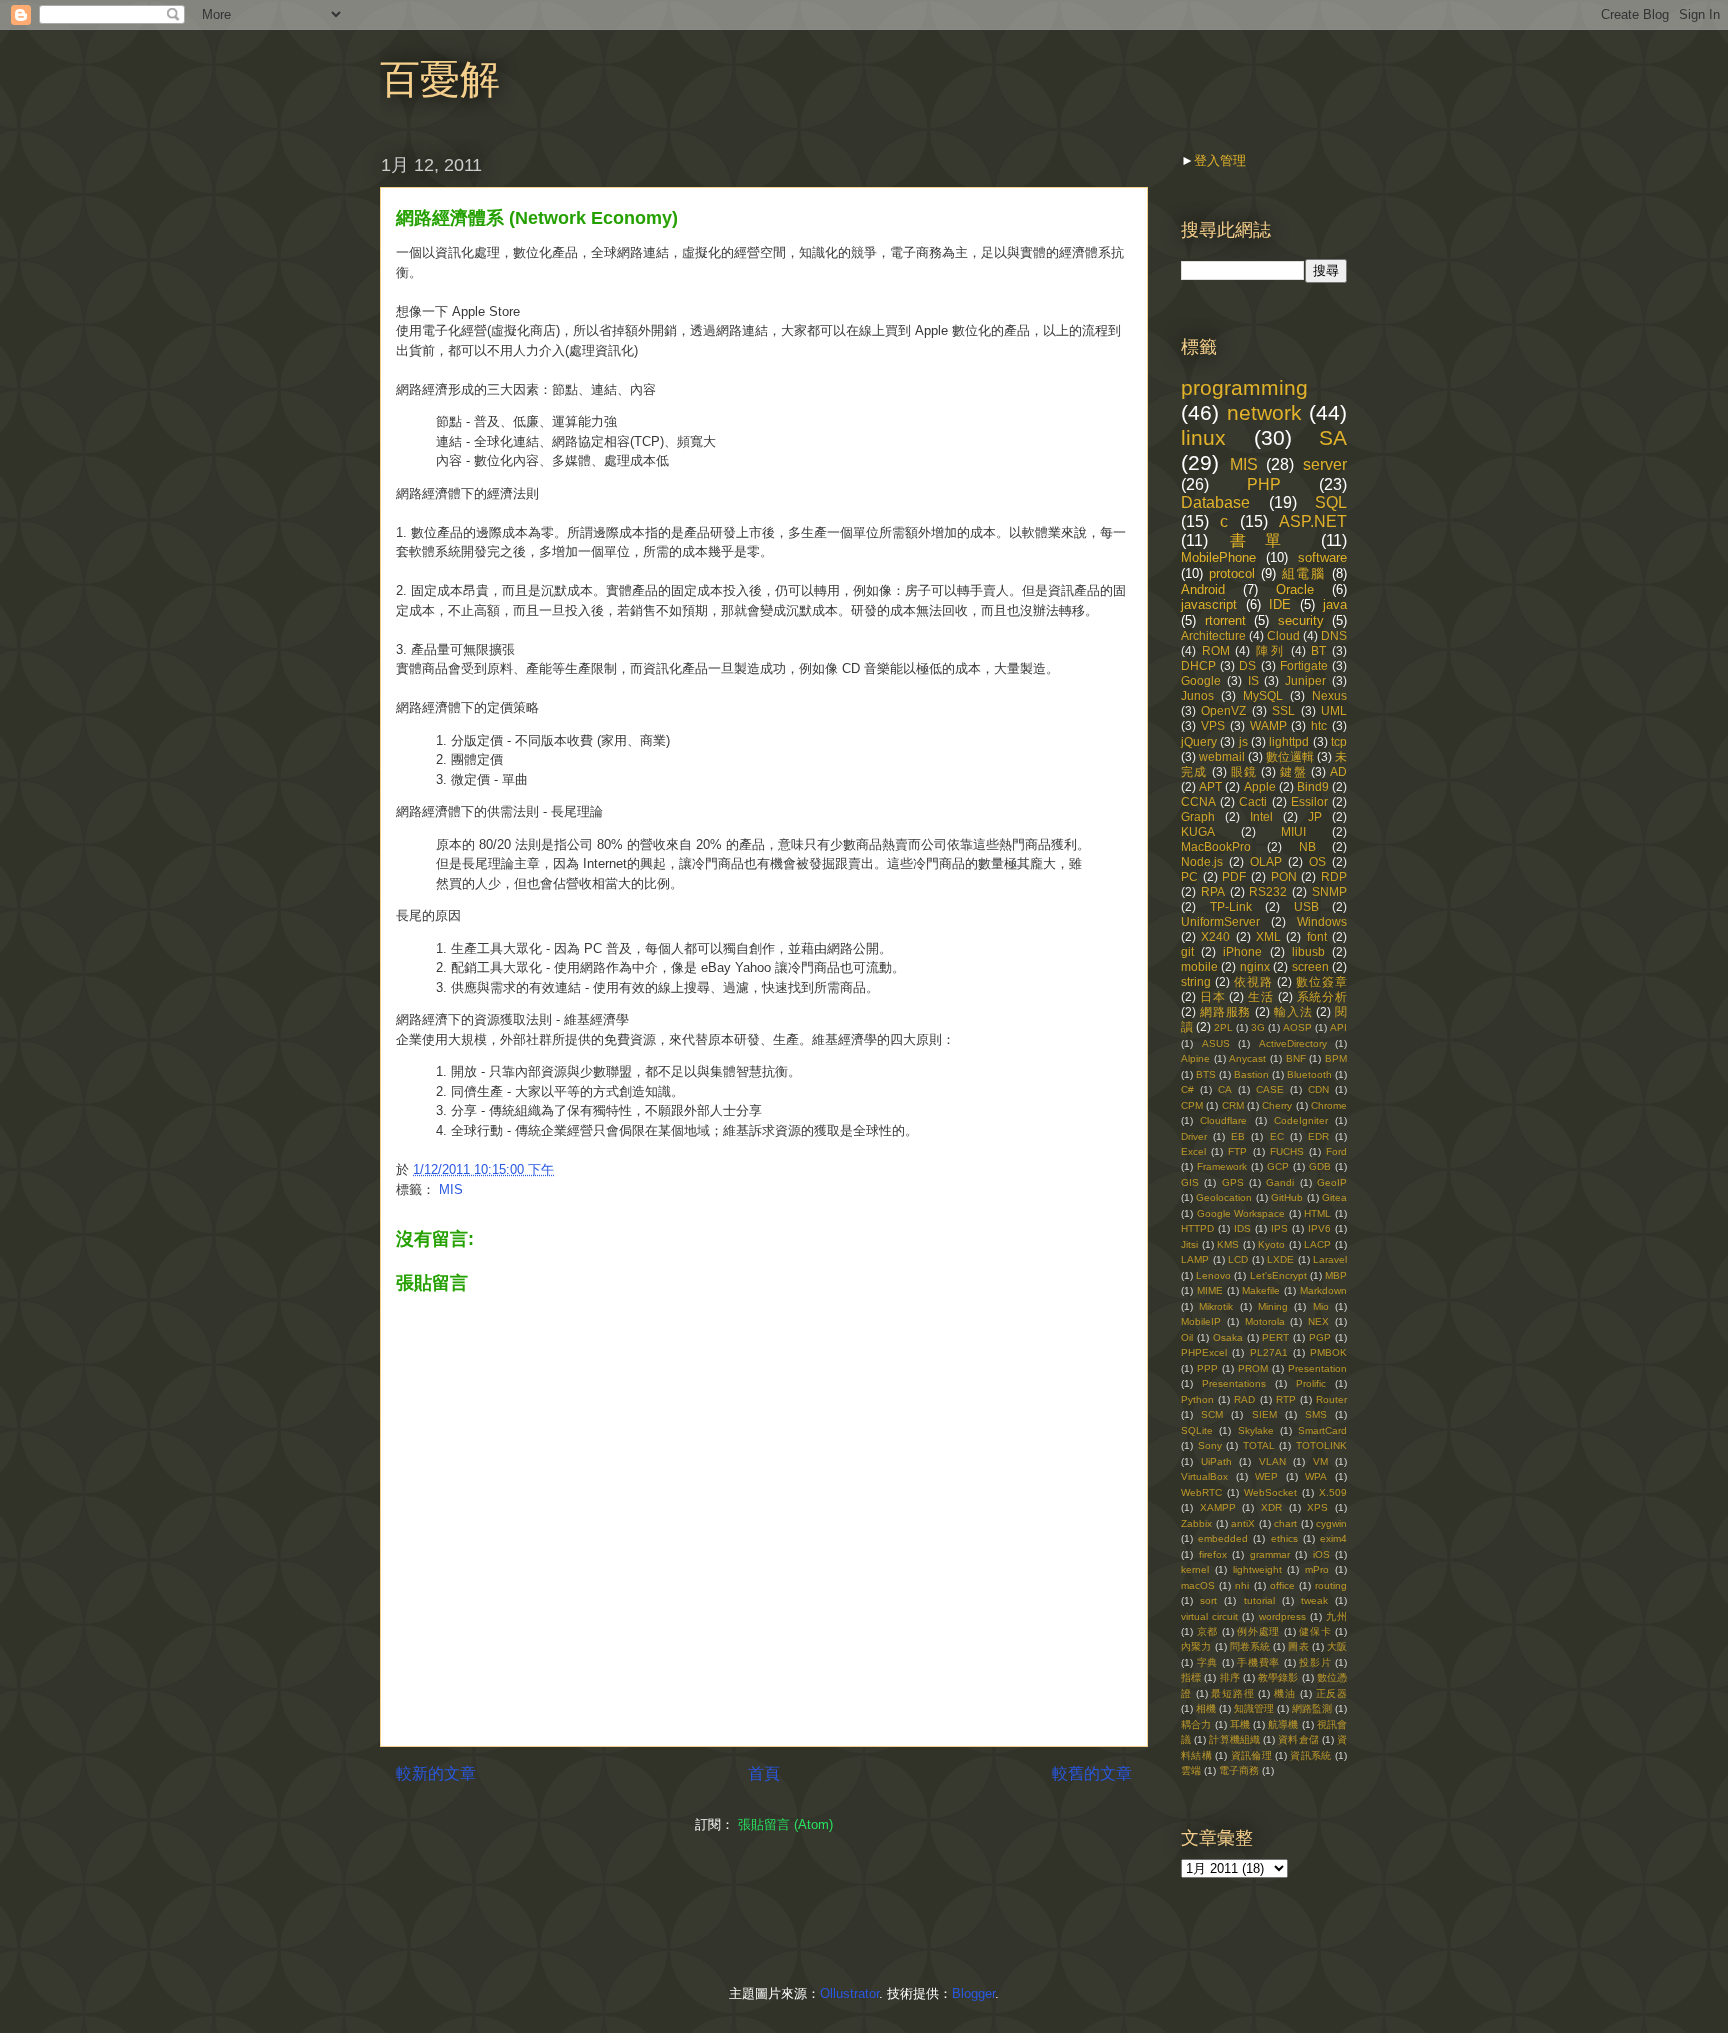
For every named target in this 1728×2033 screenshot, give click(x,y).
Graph (1198, 816)
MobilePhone (1218, 557)
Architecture (1213, 635)
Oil (1187, 1337)
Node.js (1202, 861)
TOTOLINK (1321, 1445)
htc (1319, 725)
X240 (1215, 936)
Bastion (1251, 1074)
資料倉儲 (1298, 1739)
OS (1317, 861)
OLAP (1266, 861)
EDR (1318, 1136)
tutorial (1259, 1600)
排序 (1230, 1677)
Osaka (1228, 1337)
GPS (1233, 1182)
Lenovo (1213, 1275)
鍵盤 (1293, 771)
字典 (1207, 1662)
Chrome (1329, 1105)
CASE (1270, 1089)
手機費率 (1258, 1662)
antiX (1243, 1523)
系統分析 (1322, 996)
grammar (1270, 1554)
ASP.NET (1313, 521)
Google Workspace (1241, 1213)
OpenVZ (1223, 710)
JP (1315, 816)
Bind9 (1313, 786)
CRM (1233, 1105)
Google (1201, 680)
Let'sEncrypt (1278, 1275)
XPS (1317, 1507)
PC (1189, 876)
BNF (1296, 1058)
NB (1307, 846)
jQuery (1199, 741)
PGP (1320, 1337)
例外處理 (1258, 1631)
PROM (1253, 1368)
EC (1277, 1136)
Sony (1210, 1445)
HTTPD (1197, 1228)
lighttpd (1289, 741)
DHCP (1198, 665)
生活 (1261, 996)
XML (1268, 936)
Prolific (1311, 1383)
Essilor (1309, 801)
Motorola (1265, 1321)
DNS (1334, 635)
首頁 (764, 1773)
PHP (1264, 484)
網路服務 (1225, 1011)
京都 (1207, 1631)
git (1187, 951)
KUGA (1198, 831)
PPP (1207, 1368)
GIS (1190, 1182)
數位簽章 (1321, 981)
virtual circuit (1209, 1616)
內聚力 (1196, 1646)
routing (1331, 1585)
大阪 (1337, 1646)
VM (1320, 1461)
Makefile (1261, 1290)
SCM (1212, 1414)
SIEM (1264, 1414)
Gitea (1334, 1197)
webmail (1222, 756)
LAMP (1195, 1259)
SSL (1283, 710)
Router (1331, 1399)
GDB (1320, 1166)
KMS (1228, 1244)
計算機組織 (1234, 1739)
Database (1215, 502)
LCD (1238, 1259)
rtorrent (1225, 620)
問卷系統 (1250, 1646)
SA (1333, 437)
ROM (1216, 650)
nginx (1255, 966)
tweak (1314, 1600)
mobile (1199, 966)
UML (1334, 710)
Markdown (1323, 1290)
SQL (1331, 502)
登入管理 (1220, 160)
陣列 (1270, 650)
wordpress (1282, 1616)
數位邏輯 (1290, 756)
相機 (1206, 1708)
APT (1210, 786)
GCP (1278, 1166)
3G (1258, 1027)
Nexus (1329, 695)
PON (1284, 876)
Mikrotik (1216, 1306)
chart (1285, 1523)
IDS (1242, 1228)
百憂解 (440, 79)
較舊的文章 (1092, 1773)
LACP (1317, 1244)
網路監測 (1312, 1708)
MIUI (1293, 831)
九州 (1336, 1616)
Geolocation (1224, 1197)
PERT (1275, 1337)
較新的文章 (436, 1773)
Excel (1193, 1151)
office (1282, 1585)
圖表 (1298, 1646)
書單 (1264, 540)
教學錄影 (1278, 1677)
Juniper (1305, 680)
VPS (1213, 725)
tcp (1339, 741)
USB (1306, 906)
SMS (1316, 1414)
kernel (1195, 1569)
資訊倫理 (1251, 1755)
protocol (1232, 573)
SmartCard (1322, 1430)
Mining (1273, 1306)
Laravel (1330, 1259)
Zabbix (1196, 1523)
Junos (1197, 695)
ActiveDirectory (1293, 1043)
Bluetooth (1309, 1074)
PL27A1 (1269, 1352)
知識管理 (1254, 1708)
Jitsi (1189, 1244)
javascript (1209, 604)
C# (1187, 1089)
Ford (1336, 1151)
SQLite (1197, 1430)
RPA (1213, 891)
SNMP (1329, 891)
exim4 (1333, 1538)
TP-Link (1231, 906)
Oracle (1295, 589)
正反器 (1332, 1693)
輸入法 (1293, 1011)
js (1243, 741)
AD (1338, 771)
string (1196, 981)
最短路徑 (1232, 1693)
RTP (1286, 1399)
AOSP (1297, 1027)
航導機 (1283, 1724)
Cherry (1277, 1105)
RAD (1244, 1399)
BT (1318, 650)
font (1317, 936)
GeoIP (1332, 1182)
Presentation (1317, 1368)
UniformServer (1220, 921)
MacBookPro (1216, 846)
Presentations (1234, 1383)
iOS (1321, 1554)
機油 (1285, 1693)
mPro (1317, 1569)
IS (1253, 680)
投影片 (1315, 1662)
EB (1238, 1136)
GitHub (1287, 1197)
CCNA (1198, 801)
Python (1197, 1399)
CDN (1318, 1089)
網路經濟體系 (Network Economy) (537, 218)
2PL (1223, 1027)
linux (1203, 437)
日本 (1213, 996)
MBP (1336, 1275)
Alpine (1195, 1058)
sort (1208, 1600)
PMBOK (1328, 1352)
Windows (1322, 921)
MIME (1210, 1290)
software (1322, 557)
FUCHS (1287, 1151)
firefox (1213, 1554)
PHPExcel (1204, 1352)
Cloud (1283, 635)
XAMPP (1218, 1507)
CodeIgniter (1301, 1120)
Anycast (1247, 1058)
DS (1247, 665)
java (1335, 604)
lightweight (1257, 1569)
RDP (1334, 876)
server (1325, 464)
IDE (1280, 604)
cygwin (1331, 1523)
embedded (1223, 1538)
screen (1310, 966)
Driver (1194, 1136)
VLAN (1272, 1461)
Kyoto (1271, 1244)
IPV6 (1319, 1228)
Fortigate (1304, 665)
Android (1203, 589)
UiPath (1216, 1461)
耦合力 (1196, 1724)
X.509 (1333, 1492)
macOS (1198, 1585)
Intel (1261, 816)
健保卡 (1315, 1631)
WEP (1266, 1476)
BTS (1206, 1074)
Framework (1222, 1166)
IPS (1279, 1228)
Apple (1260, 786)
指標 (1191, 1677)
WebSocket (1270, 1492)
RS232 (1268, 891)
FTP (1237, 1151)
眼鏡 (1244, 771)
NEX (1318, 1321)
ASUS (1216, 1043)
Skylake (1256, 1430)
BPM (1336, 1058)
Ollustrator (849, 1993)
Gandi (1280, 1182)
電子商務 (1239, 1770)
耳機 (1240, 1724)
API (1338, 1027)
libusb (1308, 951)
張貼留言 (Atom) (785, 1824)
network (1264, 412)
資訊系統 (1310, 1755)
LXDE (1280, 1259)
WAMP (1268, 725)
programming (1244, 387)
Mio (1321, 1306)
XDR (1271, 1507)
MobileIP (1201, 1321)
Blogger (973, 1993)
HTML (1317, 1213)
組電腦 (1304, 573)
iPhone (1242, 951)
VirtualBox (1204, 1476)
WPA (1316, 1476)
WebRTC (1201, 1492)
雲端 (1191, 1770)
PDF (1234, 876)
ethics (1284, 1538)
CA (1225, 1089)
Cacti (1253, 801)
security (1301, 620)
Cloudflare (1223, 1120)
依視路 (1253, 981)
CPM (1192, 1105)
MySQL (1263, 695)
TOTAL (1259, 1445)
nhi (1242, 1585)
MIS (451, 1189)
